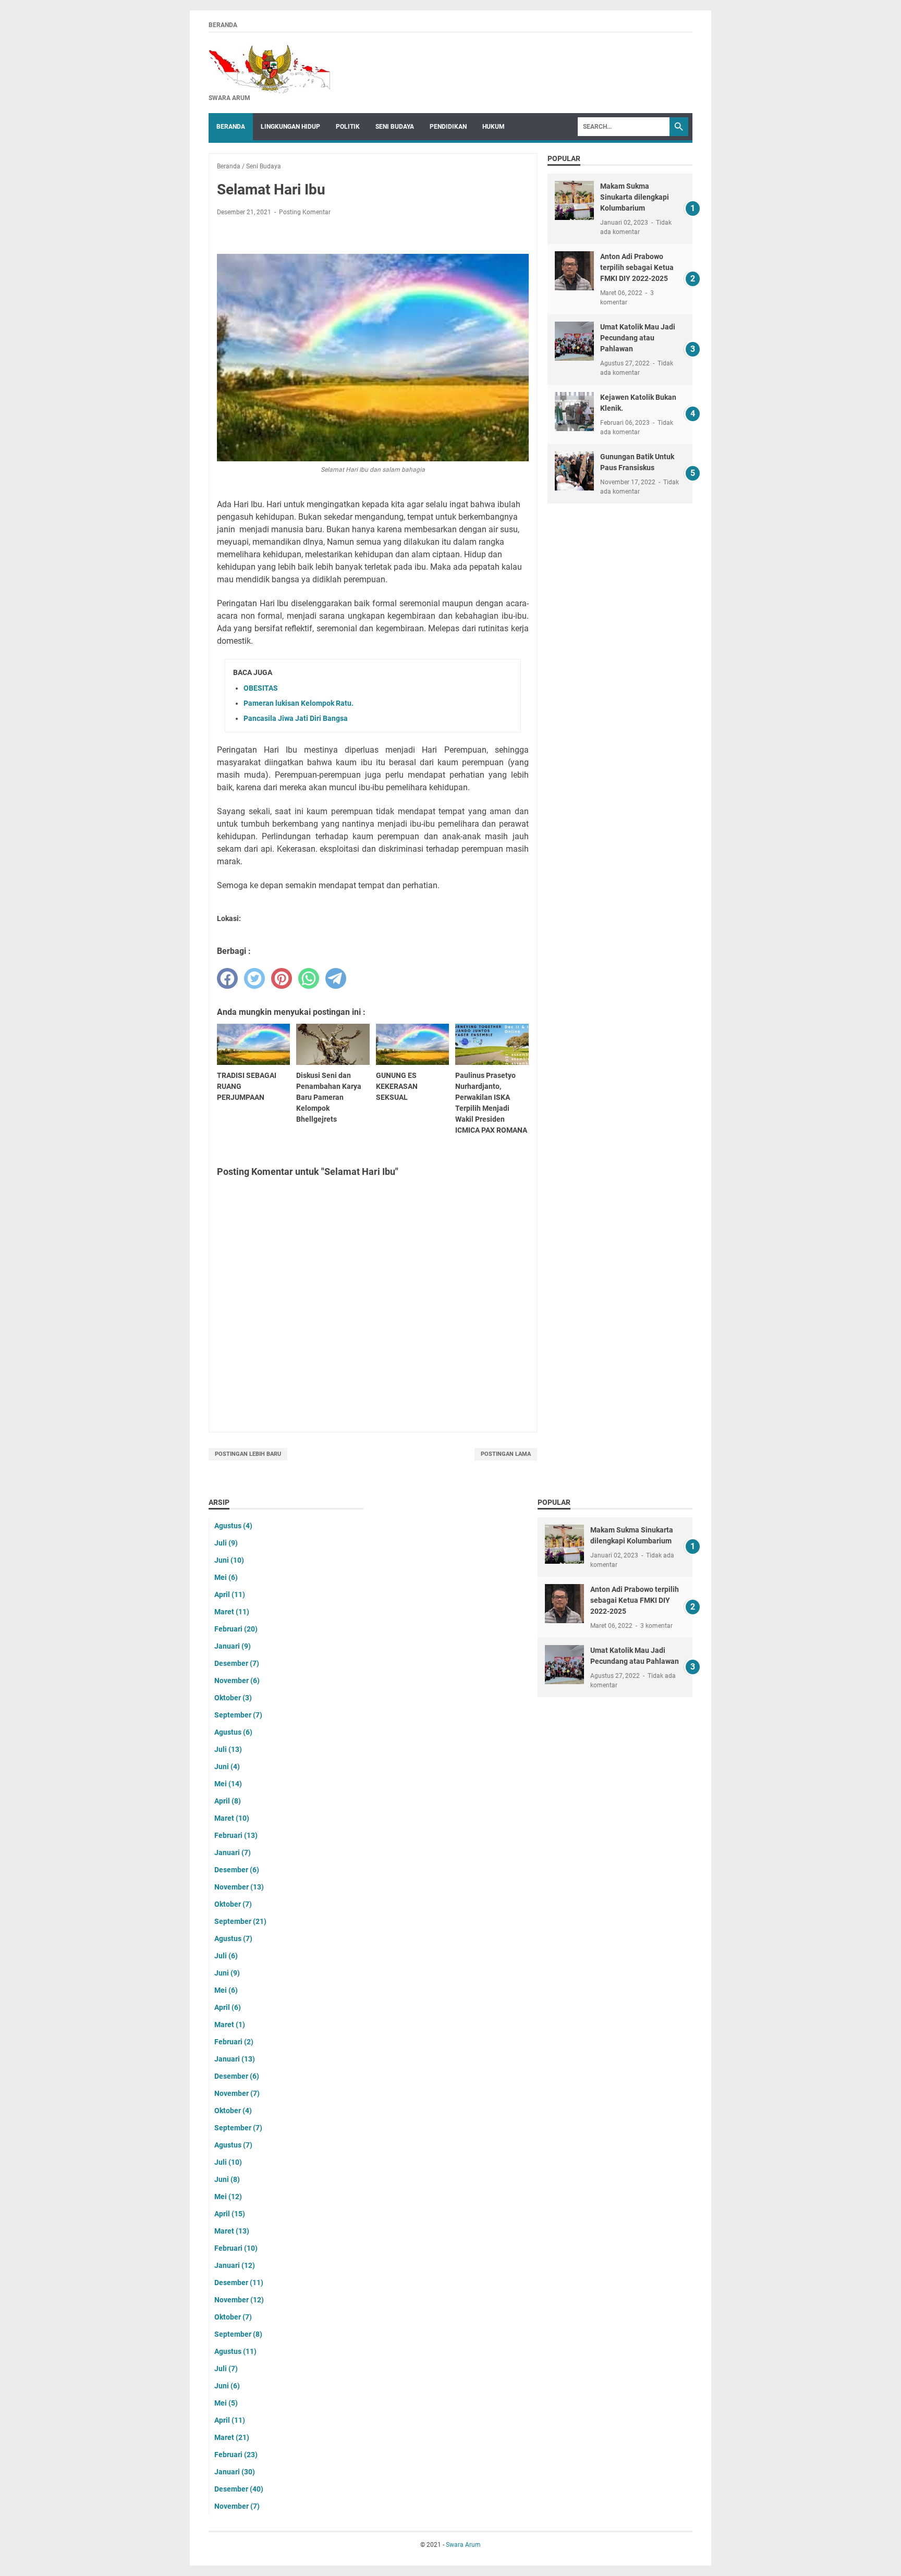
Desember (237, 1663)
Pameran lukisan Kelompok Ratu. (299, 703)
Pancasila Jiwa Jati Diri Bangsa (296, 718)
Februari (236, 1629)
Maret (232, 1612)
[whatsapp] (309, 978)
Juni (229, 1560)
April (230, 1594)
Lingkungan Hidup (290, 127)
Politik (348, 127)
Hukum (494, 127)
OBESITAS (261, 688)
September (238, 1715)
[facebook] (227, 978)
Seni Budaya (395, 127)
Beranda (223, 25)
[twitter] (254, 978)
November (237, 1680)
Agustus (233, 1526)
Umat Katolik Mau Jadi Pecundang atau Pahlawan (638, 338)
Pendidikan (448, 127)
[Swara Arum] (269, 68)
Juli (226, 1543)
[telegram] (336, 978)
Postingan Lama (506, 1454)
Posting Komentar (305, 212)
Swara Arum (463, 2545)
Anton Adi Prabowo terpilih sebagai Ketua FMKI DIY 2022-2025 (637, 267)
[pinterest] (282, 978)
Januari (233, 1646)
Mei (226, 1577)
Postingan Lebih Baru (248, 1454)
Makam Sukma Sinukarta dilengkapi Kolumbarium (635, 197)
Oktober (233, 1698)
